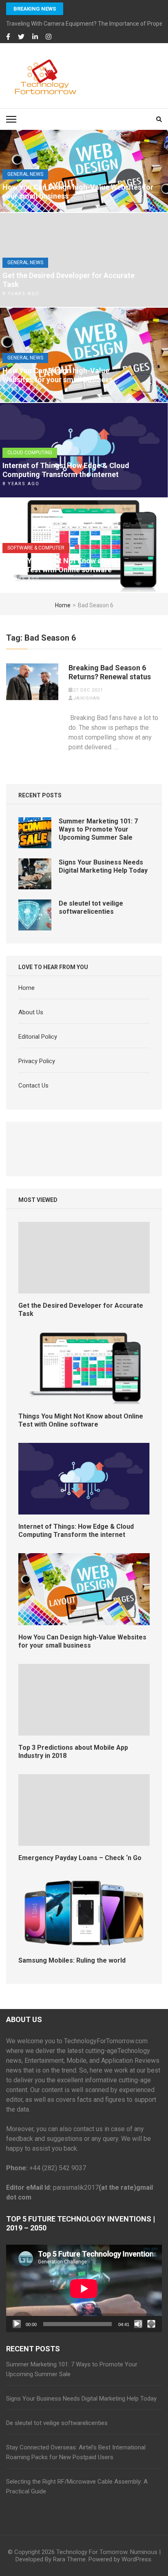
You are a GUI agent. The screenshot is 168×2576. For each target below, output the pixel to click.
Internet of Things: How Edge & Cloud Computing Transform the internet (66, 470)
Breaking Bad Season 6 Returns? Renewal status (110, 672)
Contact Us (33, 1086)
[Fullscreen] (151, 2324)
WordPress (136, 2559)
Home (27, 988)
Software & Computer (36, 548)
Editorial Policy (38, 1037)
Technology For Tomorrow (92, 2552)
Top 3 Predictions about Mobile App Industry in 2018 (73, 1752)
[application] (84, 2288)
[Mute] (138, 2324)
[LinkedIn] (35, 37)
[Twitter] (21, 37)
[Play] (17, 2324)
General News (25, 174)
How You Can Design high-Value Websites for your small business (78, 192)
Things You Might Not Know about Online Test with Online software (60, 565)
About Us (31, 1012)
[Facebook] (8, 37)
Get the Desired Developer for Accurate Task (69, 280)
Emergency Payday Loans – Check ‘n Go (80, 1858)
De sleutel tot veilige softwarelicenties (91, 907)
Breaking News (35, 9)
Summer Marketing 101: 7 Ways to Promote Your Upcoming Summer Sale (98, 829)
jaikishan (86, 698)
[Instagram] (49, 37)
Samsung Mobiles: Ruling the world (72, 1960)
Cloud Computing (30, 453)
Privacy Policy (37, 1061)
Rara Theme (69, 2559)
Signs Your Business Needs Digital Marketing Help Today (103, 866)
